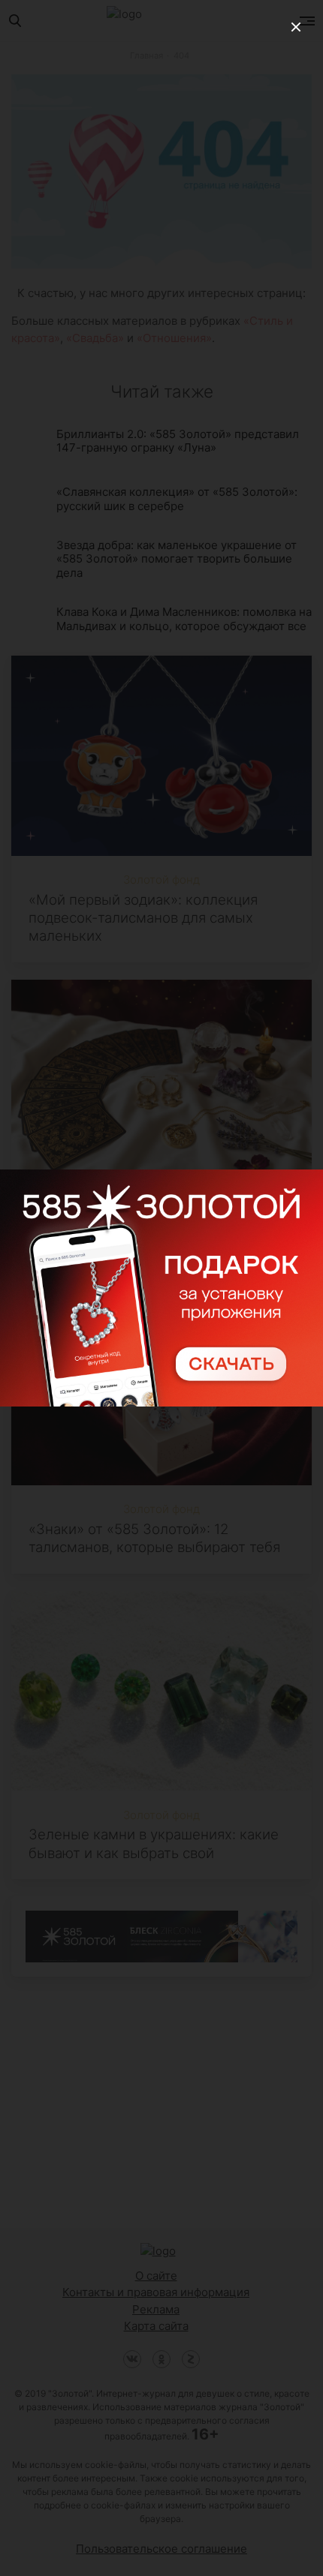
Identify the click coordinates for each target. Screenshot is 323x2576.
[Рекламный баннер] (161, 1288)
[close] (296, 27)
